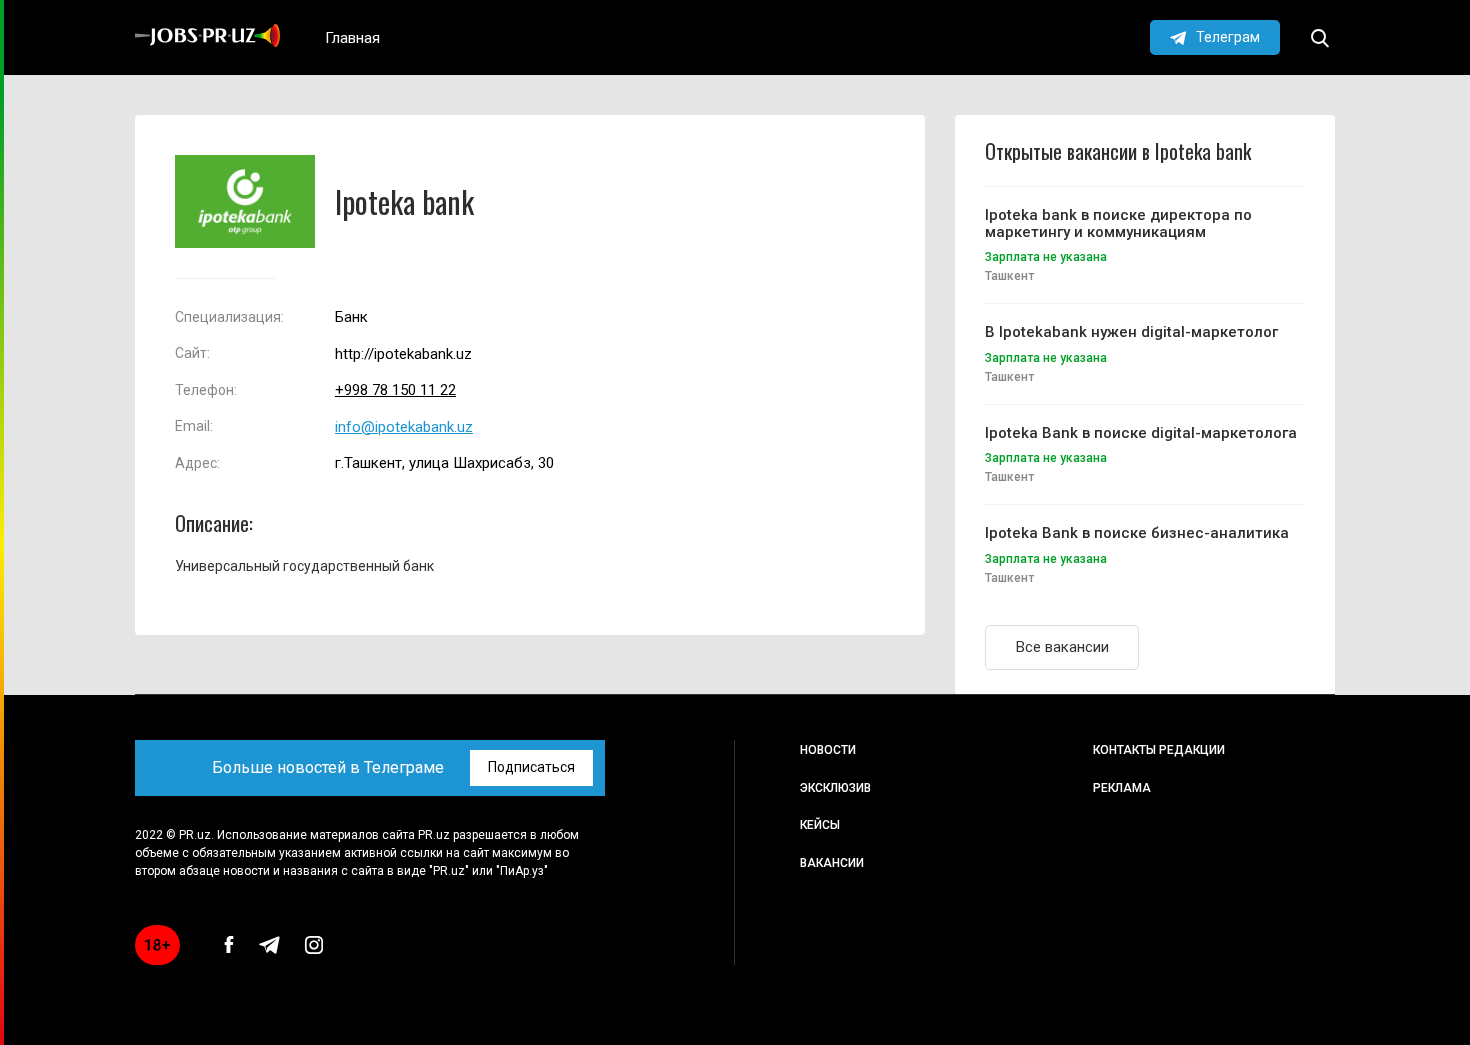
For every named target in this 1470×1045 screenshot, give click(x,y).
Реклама (1122, 788)
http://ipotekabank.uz (403, 354)
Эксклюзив (835, 788)
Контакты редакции (1159, 750)
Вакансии (832, 863)
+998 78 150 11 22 (395, 390)
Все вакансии (1062, 647)
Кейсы (820, 825)
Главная (352, 38)
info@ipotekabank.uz (404, 427)
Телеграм (1228, 37)
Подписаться (531, 767)
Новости (828, 750)
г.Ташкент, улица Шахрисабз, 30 (444, 463)
